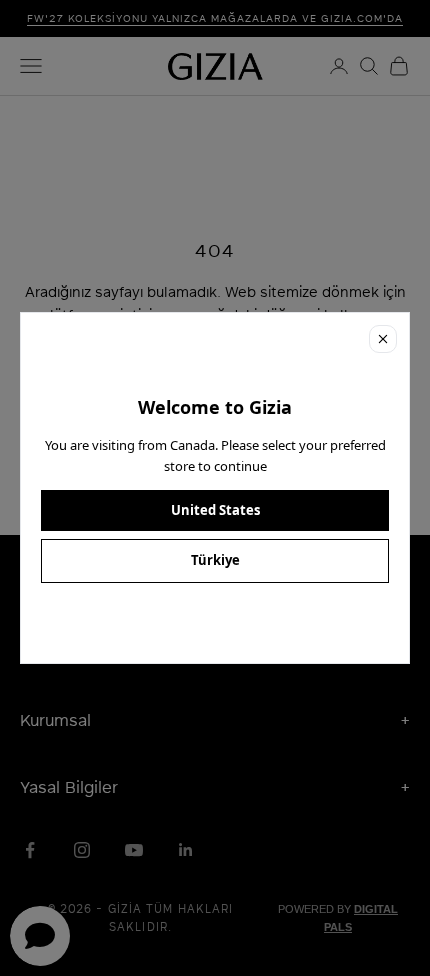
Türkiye (215, 560)
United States (215, 510)
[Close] (383, 339)
